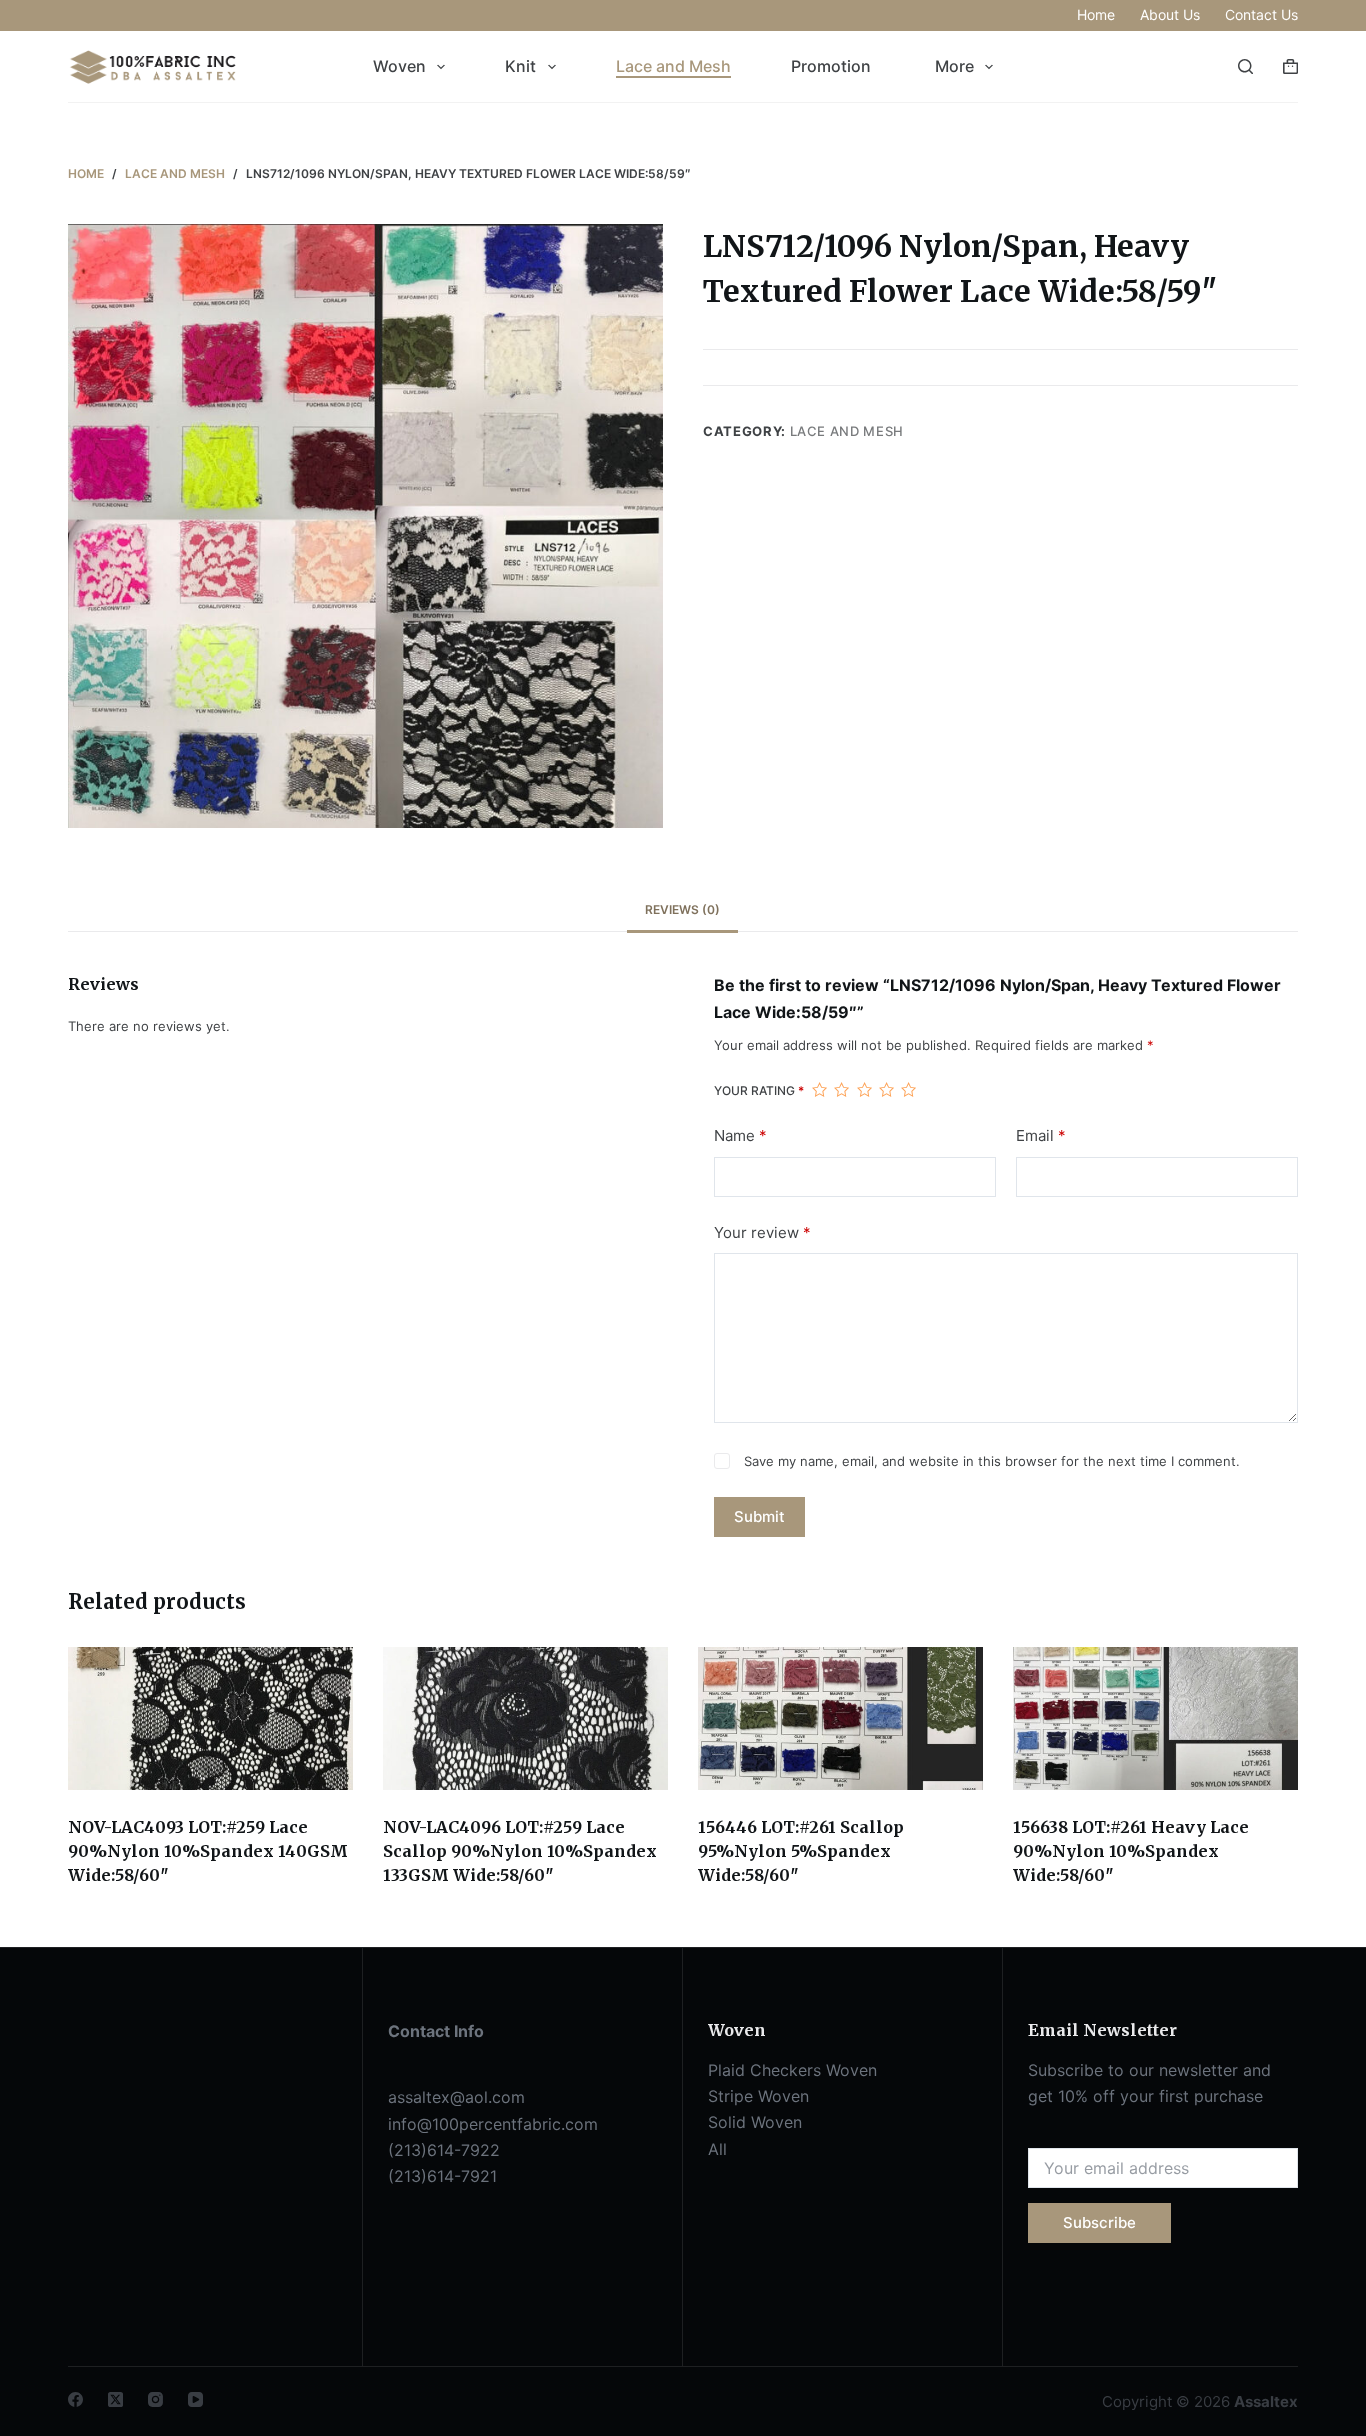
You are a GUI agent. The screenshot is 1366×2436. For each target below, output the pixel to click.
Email (1041, 1135)
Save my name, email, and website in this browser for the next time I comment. (992, 1461)
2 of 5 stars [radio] (841, 1090)
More (954, 66)
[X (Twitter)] (115, 2399)
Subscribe (1099, 2222)
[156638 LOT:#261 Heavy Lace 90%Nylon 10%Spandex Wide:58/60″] (1155, 1718)
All (717, 2149)
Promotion (833, 66)
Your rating (759, 1090)
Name (740, 1135)
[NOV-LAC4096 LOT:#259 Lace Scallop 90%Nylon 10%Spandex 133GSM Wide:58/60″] (525, 1718)
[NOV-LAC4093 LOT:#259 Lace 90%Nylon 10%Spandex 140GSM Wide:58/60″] (210, 1718)
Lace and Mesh (673, 66)
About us (1170, 14)
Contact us (1261, 14)
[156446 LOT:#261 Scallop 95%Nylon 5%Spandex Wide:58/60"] (840, 1718)
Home (1096, 14)
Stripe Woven (758, 2096)
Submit (759, 1516)
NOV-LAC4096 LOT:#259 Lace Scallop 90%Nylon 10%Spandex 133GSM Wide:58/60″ (520, 1851)
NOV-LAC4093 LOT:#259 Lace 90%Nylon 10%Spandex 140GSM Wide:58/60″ (208, 1851)
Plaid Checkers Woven (792, 2070)
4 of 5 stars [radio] (886, 1090)
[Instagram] (155, 2399)
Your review (762, 1232)
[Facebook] (75, 2399)
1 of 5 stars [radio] (819, 1090)
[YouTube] (195, 2399)
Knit (520, 66)
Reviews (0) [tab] (682, 909)
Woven (399, 66)
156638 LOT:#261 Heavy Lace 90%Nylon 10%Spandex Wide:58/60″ (1131, 1851)
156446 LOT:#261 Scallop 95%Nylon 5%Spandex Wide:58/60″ (801, 1851)
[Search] (1245, 66)
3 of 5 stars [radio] (864, 1090)
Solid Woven (755, 2122)
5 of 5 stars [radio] (908, 1090)
